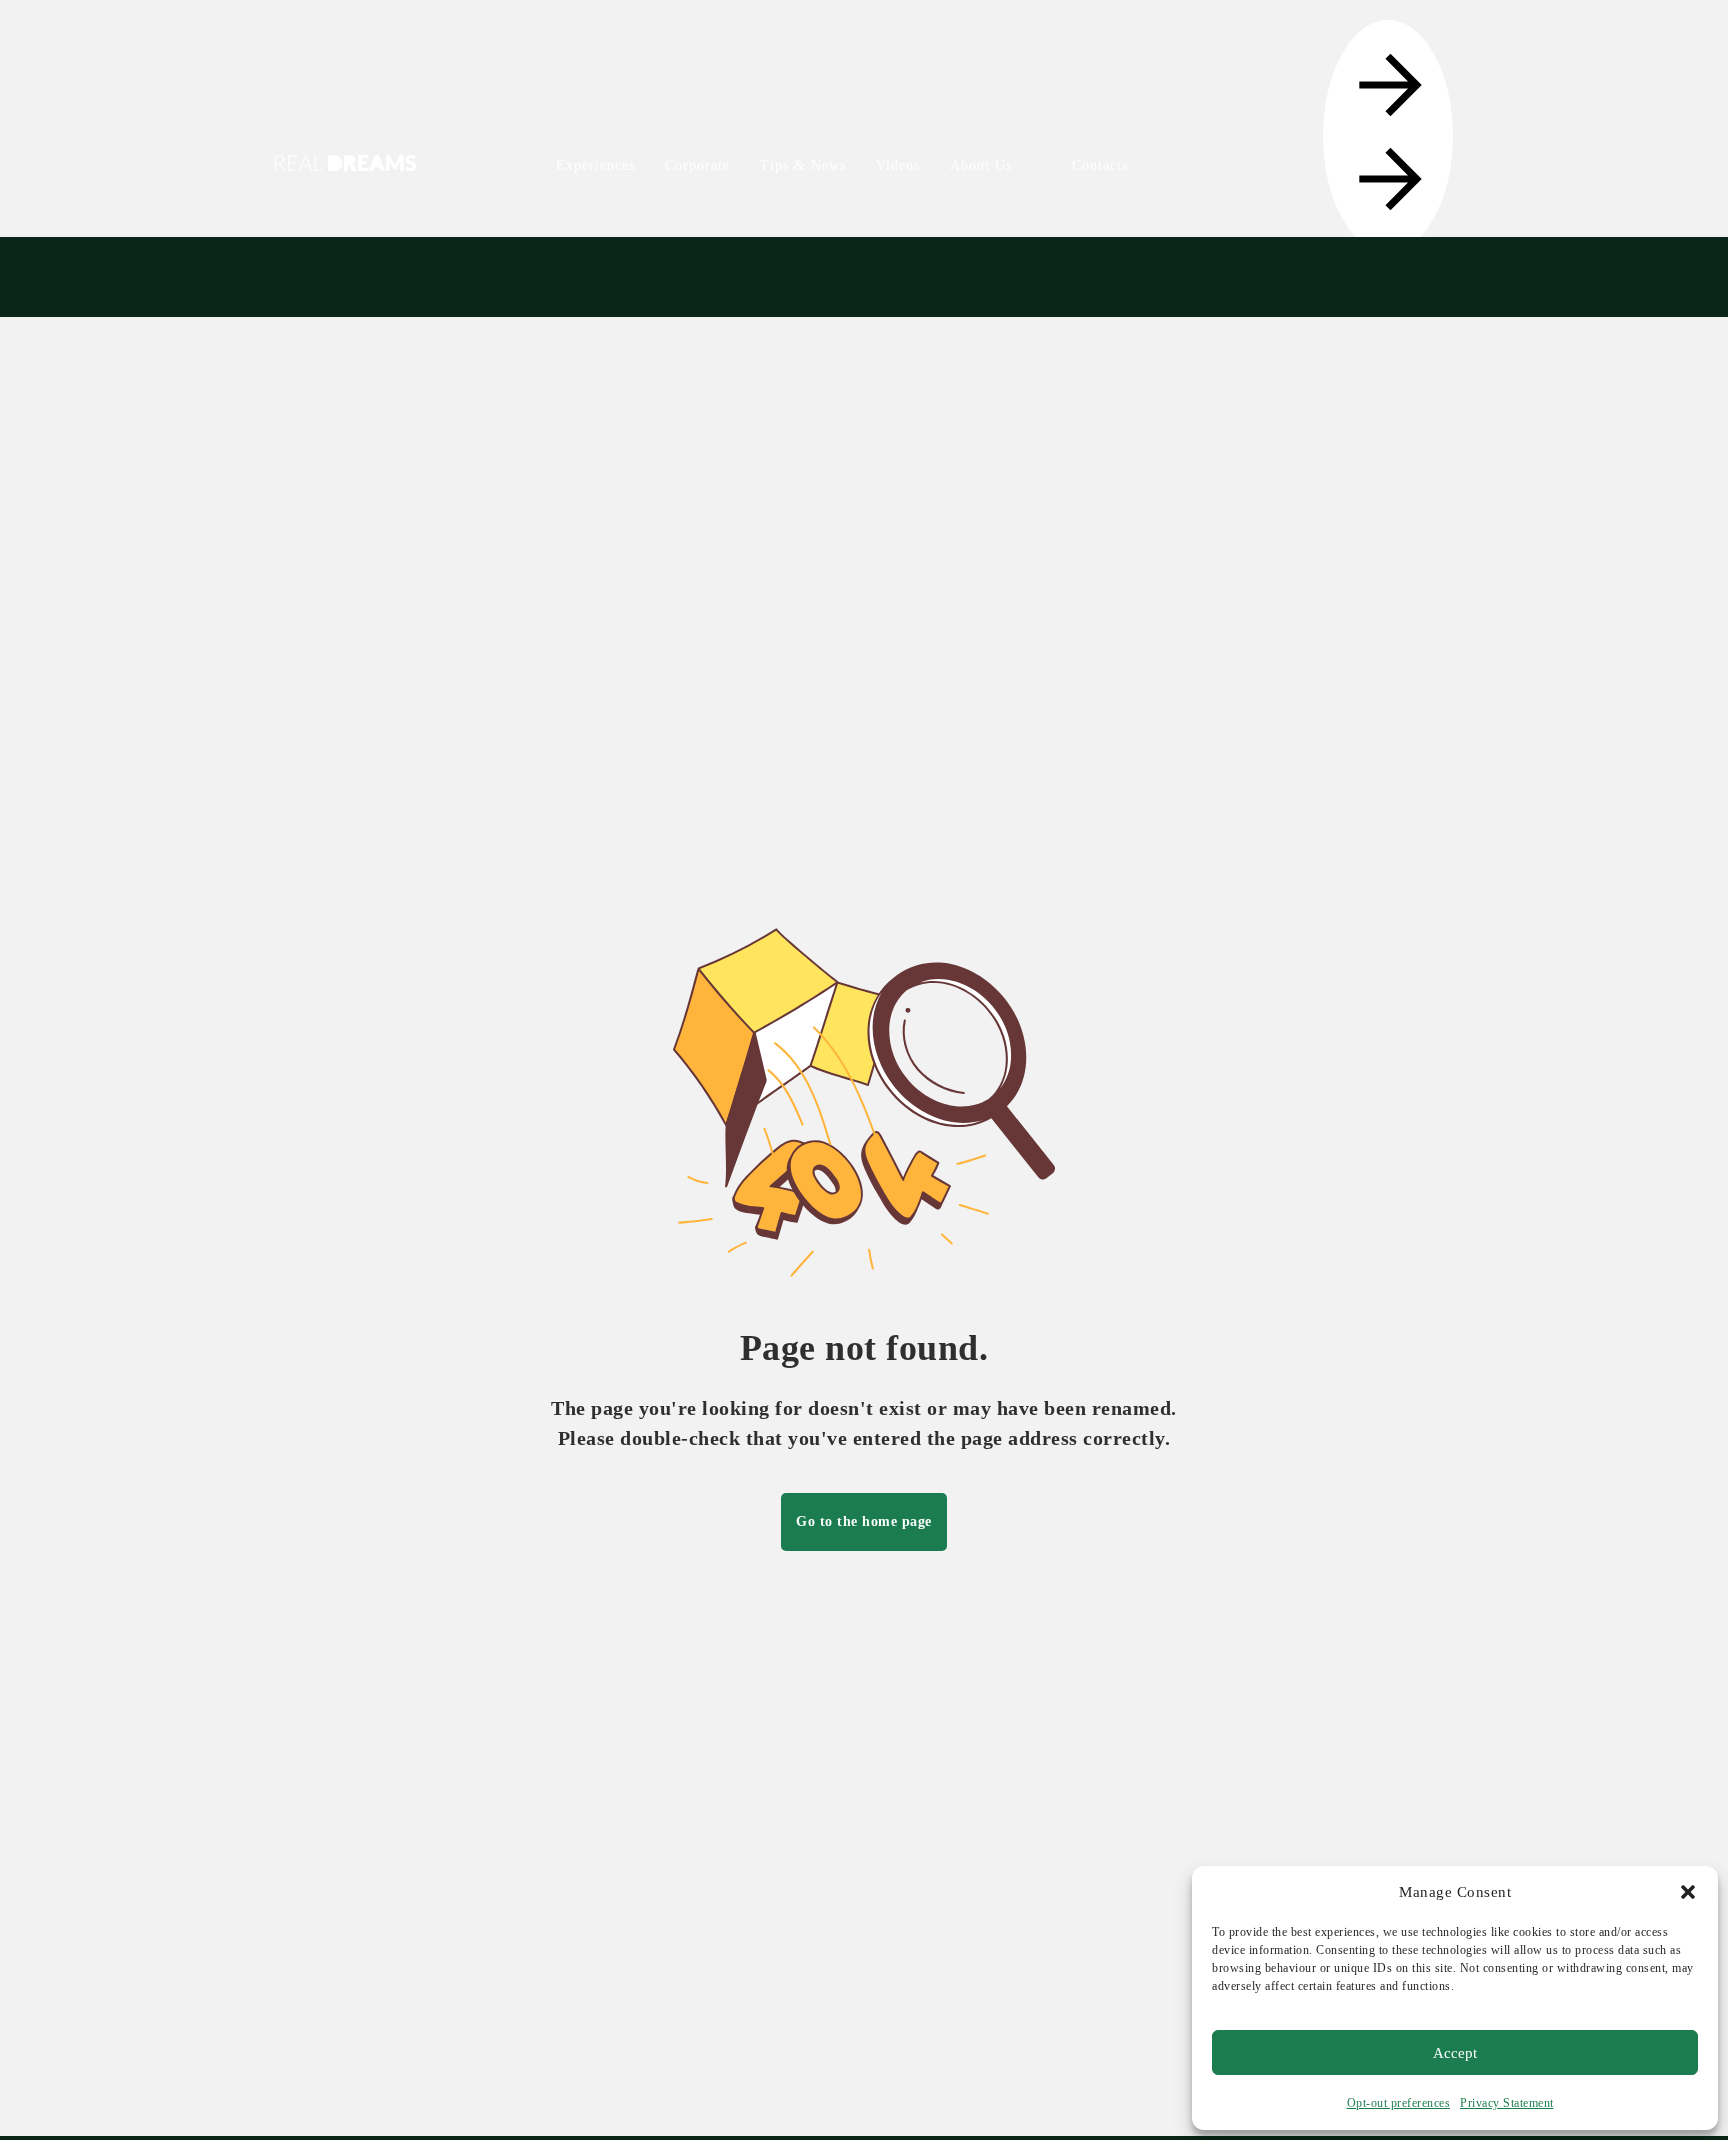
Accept (1455, 2053)
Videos (898, 165)
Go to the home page (864, 1521)
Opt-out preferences (1399, 2103)
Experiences (595, 165)
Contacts (1100, 165)
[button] (1688, 1892)
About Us (981, 165)
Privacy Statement (1507, 2103)
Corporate (697, 165)
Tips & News (803, 165)
